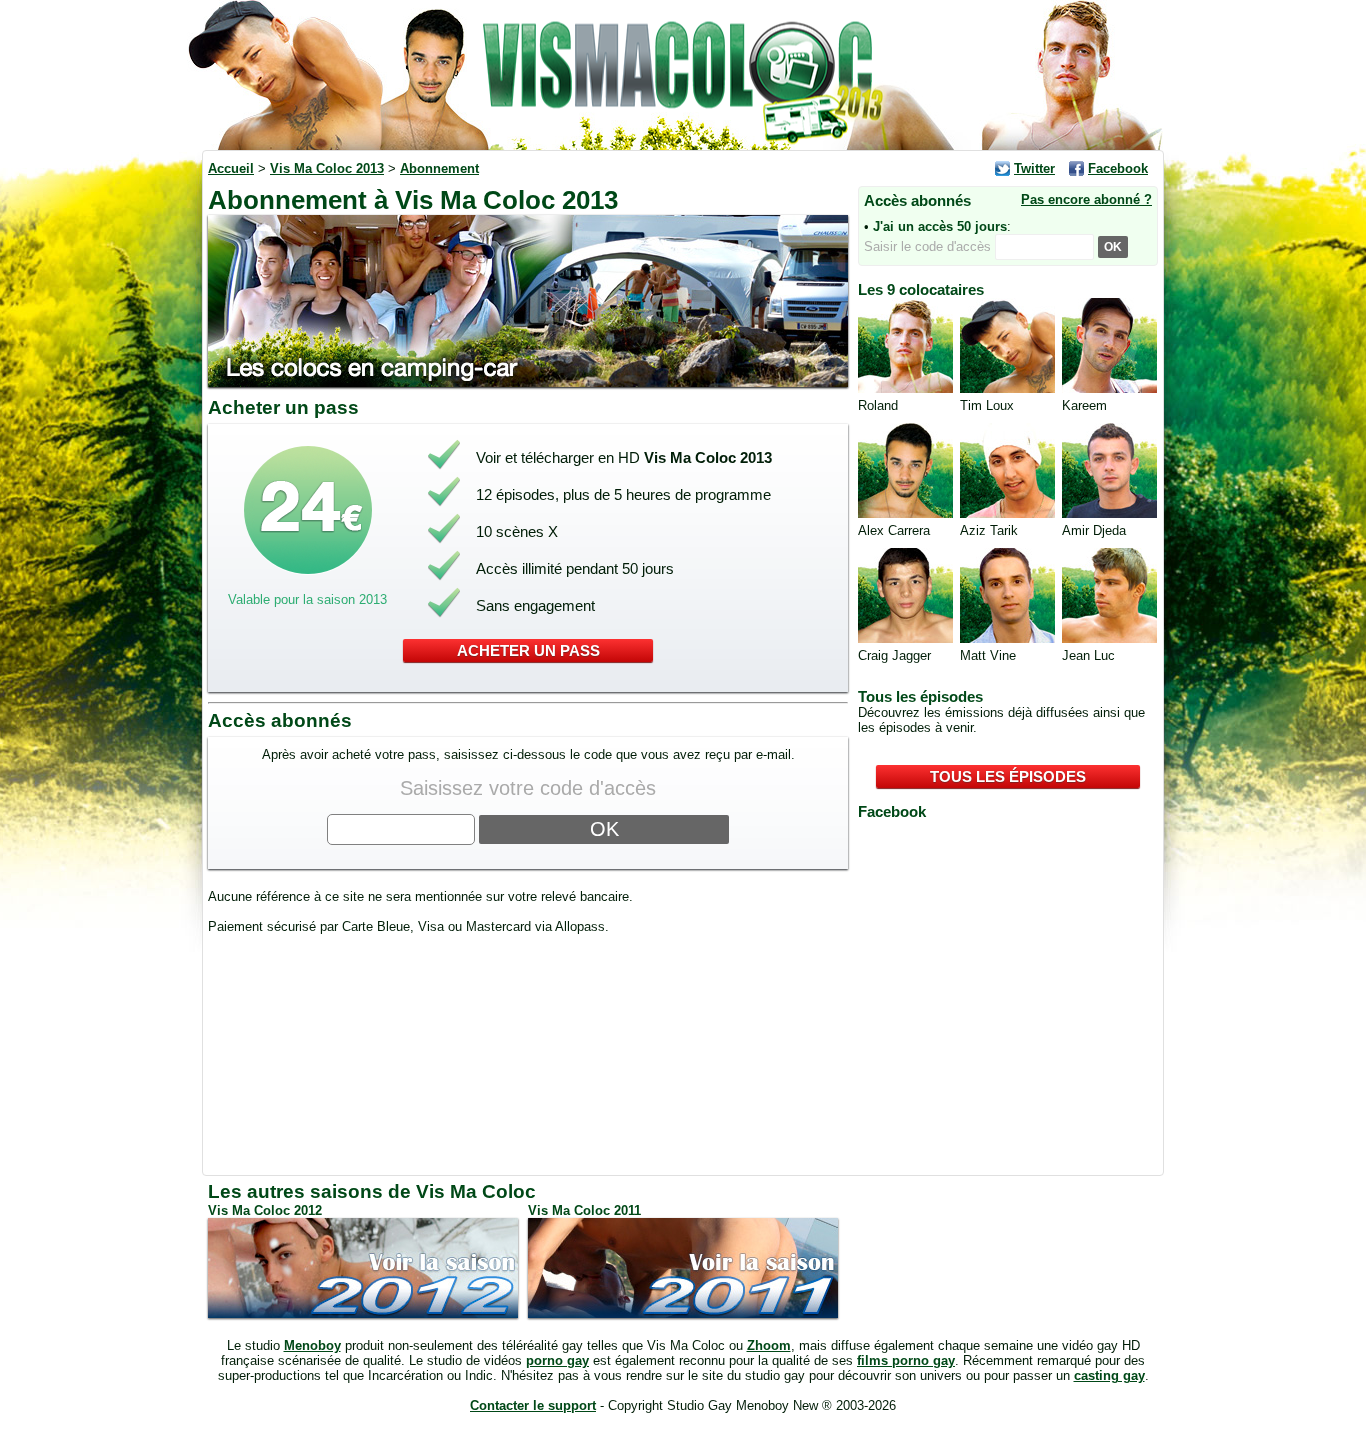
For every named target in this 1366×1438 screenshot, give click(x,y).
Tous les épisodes (1008, 776)
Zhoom (769, 1345)
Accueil (231, 168)
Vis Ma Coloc (683, 75)
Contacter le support (533, 1405)
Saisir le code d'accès (929, 246)
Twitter (1034, 168)
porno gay (557, 1360)
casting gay (1109, 1375)
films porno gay (906, 1360)
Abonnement (439, 168)
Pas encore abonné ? (1086, 199)
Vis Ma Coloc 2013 (327, 168)
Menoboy (312, 1345)
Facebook (1118, 168)
